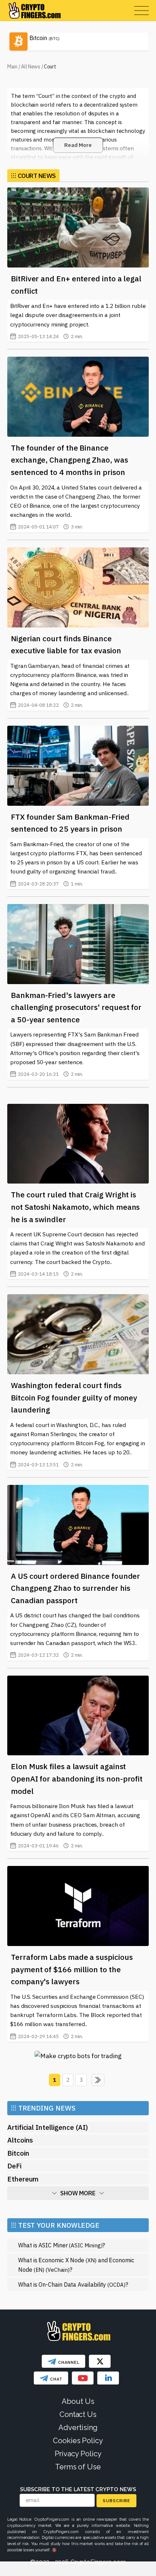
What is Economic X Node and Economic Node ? (76, 2265)
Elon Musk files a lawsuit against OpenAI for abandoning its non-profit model (77, 1778)
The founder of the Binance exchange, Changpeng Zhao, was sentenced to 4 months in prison (69, 460)
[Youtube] (83, 2378)
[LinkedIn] (108, 2378)
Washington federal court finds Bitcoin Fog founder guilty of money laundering (74, 1397)
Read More (78, 145)
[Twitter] (100, 2361)
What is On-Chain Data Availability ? (73, 2284)
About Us (78, 2401)
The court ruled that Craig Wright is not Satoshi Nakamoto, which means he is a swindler (75, 1207)
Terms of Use (78, 2467)
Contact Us (78, 2414)
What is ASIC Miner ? (61, 2245)
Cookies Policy (78, 2441)
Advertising (78, 2428)
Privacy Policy (78, 2454)
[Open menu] (141, 11)
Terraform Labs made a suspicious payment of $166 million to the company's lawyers (72, 1969)
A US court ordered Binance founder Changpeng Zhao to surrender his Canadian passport (75, 1588)
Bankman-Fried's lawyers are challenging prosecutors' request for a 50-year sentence (76, 1007)
